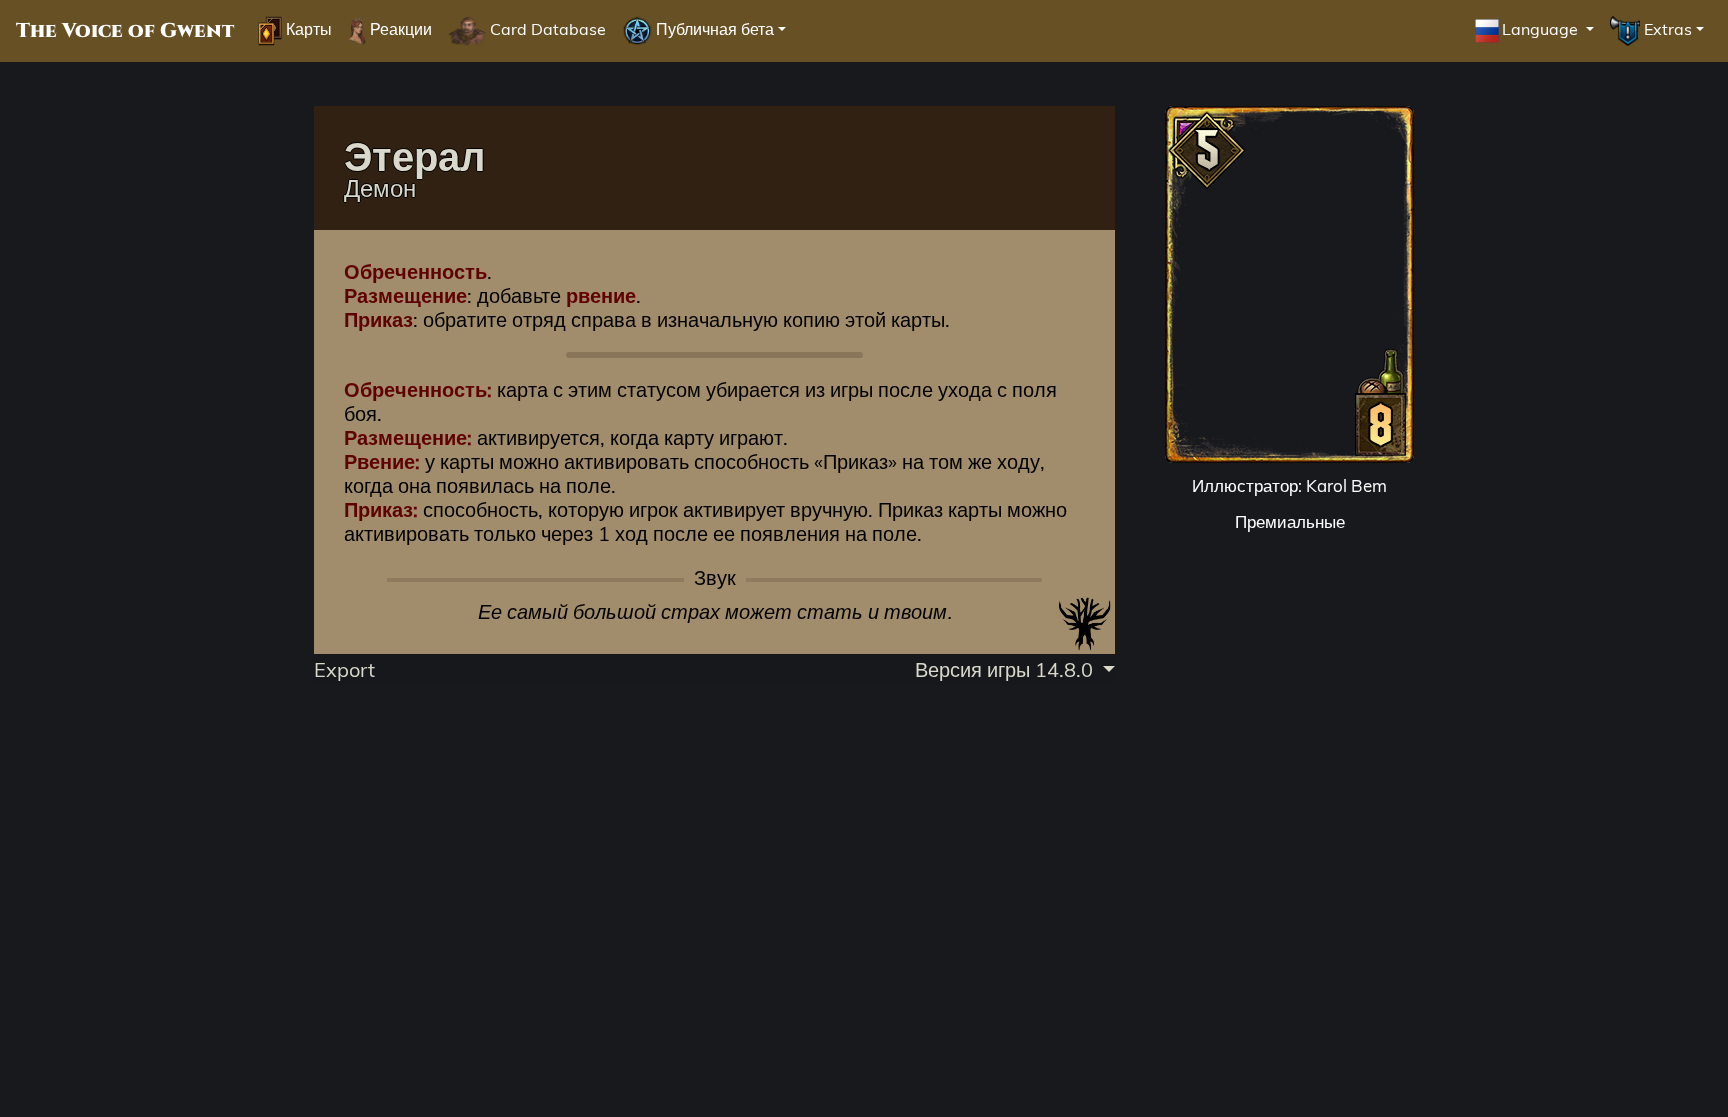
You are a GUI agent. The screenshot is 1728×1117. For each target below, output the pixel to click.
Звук (715, 578)
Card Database (546, 29)
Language (1542, 29)
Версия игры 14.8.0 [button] (1006, 669)
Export (344, 669)
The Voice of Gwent (125, 31)
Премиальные (1290, 521)
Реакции (399, 29)
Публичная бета (713, 29)
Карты (307, 29)
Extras (1666, 29)
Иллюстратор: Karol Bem (1289, 485)
